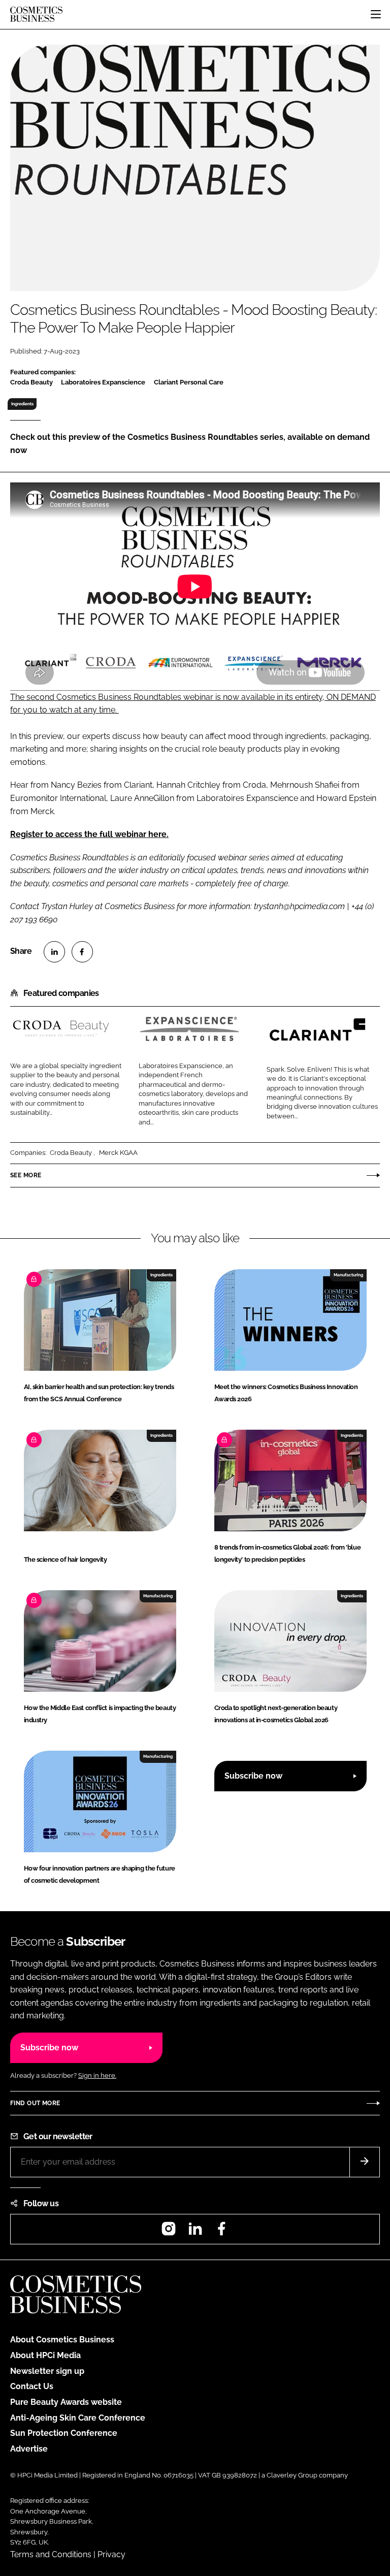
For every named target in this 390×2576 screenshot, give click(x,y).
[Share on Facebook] (82, 952)
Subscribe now (253, 1776)
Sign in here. (97, 2075)
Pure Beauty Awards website (66, 2402)
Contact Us (32, 2386)
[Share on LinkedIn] (54, 952)
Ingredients (22, 404)
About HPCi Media (45, 2355)
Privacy (111, 2554)
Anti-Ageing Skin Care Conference (78, 2418)
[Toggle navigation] (376, 14)
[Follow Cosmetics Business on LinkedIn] (195, 2232)
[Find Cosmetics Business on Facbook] (221, 2232)
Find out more (35, 2103)
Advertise (29, 2449)
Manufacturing (348, 1275)
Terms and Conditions (51, 2554)
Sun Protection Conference (64, 2433)
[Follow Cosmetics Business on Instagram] (169, 2232)
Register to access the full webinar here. (89, 834)
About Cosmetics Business (62, 2340)
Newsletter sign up (47, 2371)
